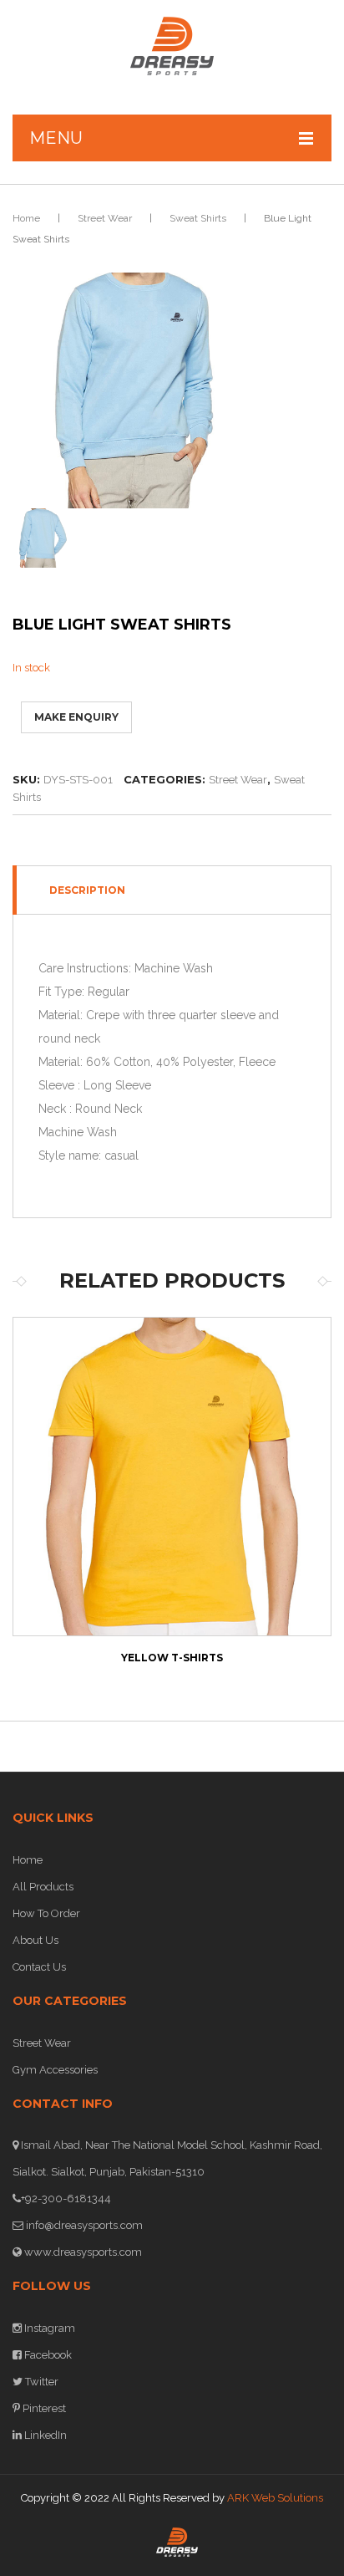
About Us (35, 1940)
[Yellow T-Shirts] (172, 1477)
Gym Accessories (55, 2070)
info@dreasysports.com (83, 2225)
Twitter (40, 2382)
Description (87, 890)
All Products (43, 1887)
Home (26, 218)
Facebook (47, 2355)
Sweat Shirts (198, 218)
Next (287, 1511)
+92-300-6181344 (66, 2199)
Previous (57, 1511)
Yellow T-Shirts (172, 1658)
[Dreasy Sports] (172, 46)
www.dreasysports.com (82, 2252)
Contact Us (39, 1967)
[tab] (172, 890)
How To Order (46, 1913)
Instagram (48, 2328)
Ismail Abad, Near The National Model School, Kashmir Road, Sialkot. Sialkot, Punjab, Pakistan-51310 (167, 2158)
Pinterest (43, 2408)
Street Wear (105, 218)
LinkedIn (44, 2435)
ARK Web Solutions (275, 2498)
